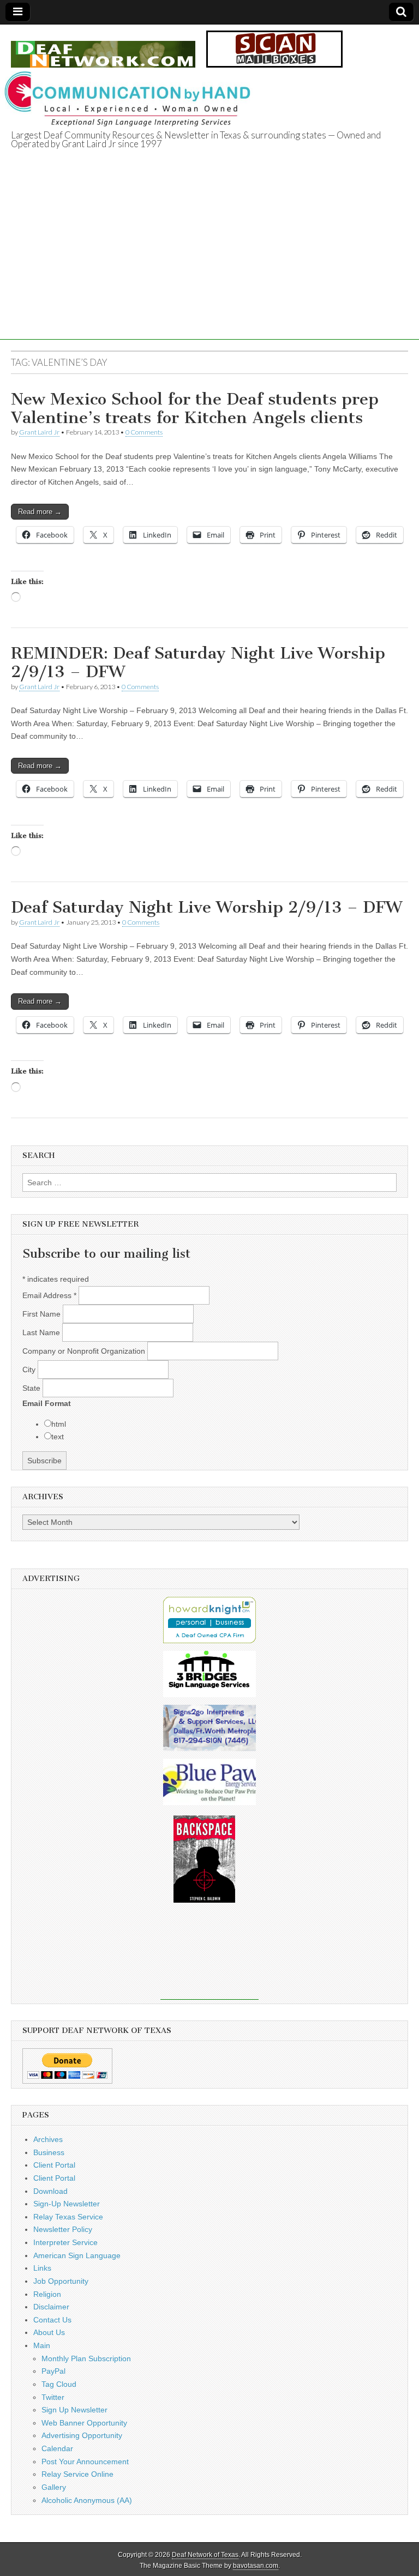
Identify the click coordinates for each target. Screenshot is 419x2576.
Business (49, 2152)
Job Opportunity (61, 2281)
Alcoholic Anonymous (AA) (87, 2500)
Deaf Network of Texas (205, 2555)
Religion (47, 2294)
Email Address (49, 1295)
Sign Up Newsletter (74, 2410)
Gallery (54, 2487)
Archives (48, 2139)
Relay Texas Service (68, 2217)
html (59, 1424)
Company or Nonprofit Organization (85, 1351)
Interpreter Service (65, 2242)
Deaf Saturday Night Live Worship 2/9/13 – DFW (206, 907)
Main (42, 2345)
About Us (49, 2332)
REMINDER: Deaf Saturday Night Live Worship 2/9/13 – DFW (198, 662)
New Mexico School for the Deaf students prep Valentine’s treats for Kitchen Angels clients (195, 408)
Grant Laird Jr (39, 432)
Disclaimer (51, 2307)
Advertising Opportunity (82, 2435)
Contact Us (52, 2320)
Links (42, 2268)
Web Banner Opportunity (84, 2423)
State (32, 1388)
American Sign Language (77, 2255)
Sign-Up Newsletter (67, 2204)
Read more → (40, 512)
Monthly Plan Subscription (86, 2358)
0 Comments (144, 432)
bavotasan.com (256, 2566)
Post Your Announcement (85, 2462)
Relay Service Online (77, 2474)
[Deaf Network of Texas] (103, 48)
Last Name (42, 1332)
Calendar (57, 2448)
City (30, 1370)
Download (50, 2191)
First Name (43, 1314)
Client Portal (54, 2165)
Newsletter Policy (63, 2229)
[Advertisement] (209, 263)
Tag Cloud (59, 2384)
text (58, 1437)
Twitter (53, 2397)
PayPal (53, 2371)
